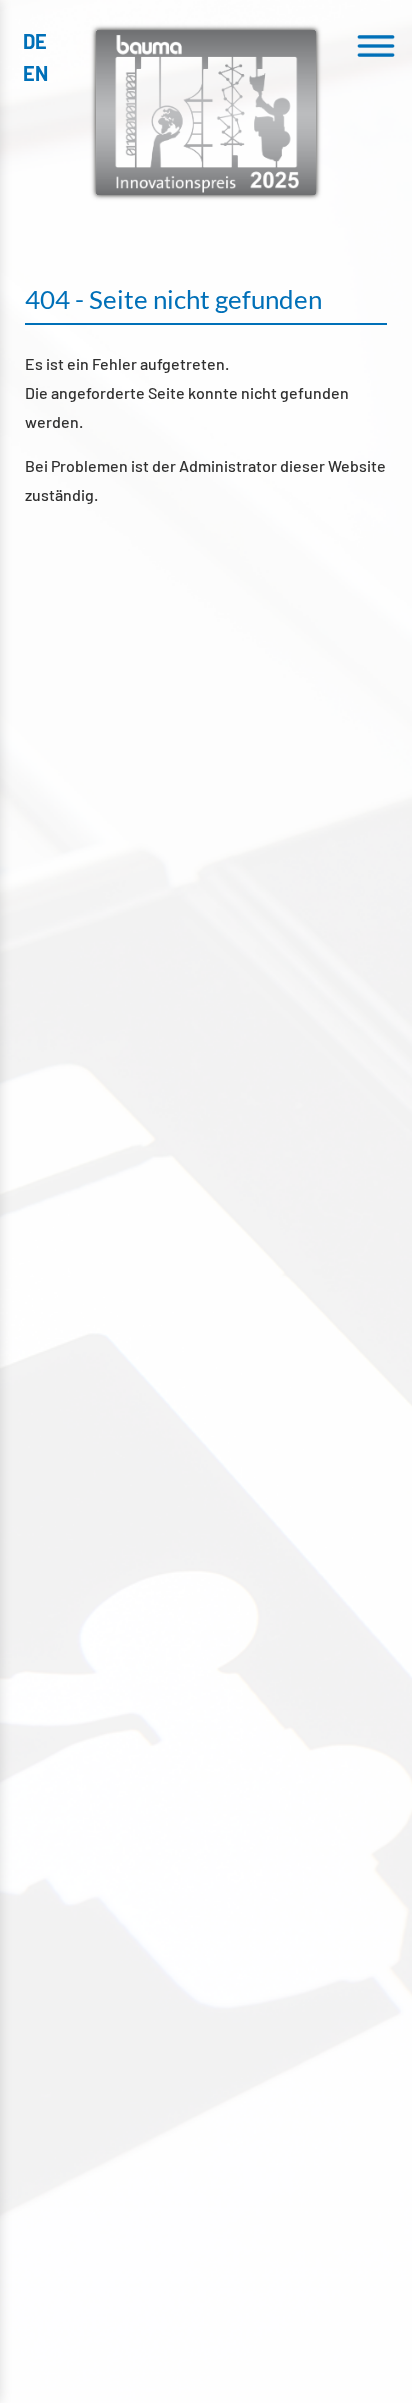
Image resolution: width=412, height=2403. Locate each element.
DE (35, 41)
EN (35, 73)
